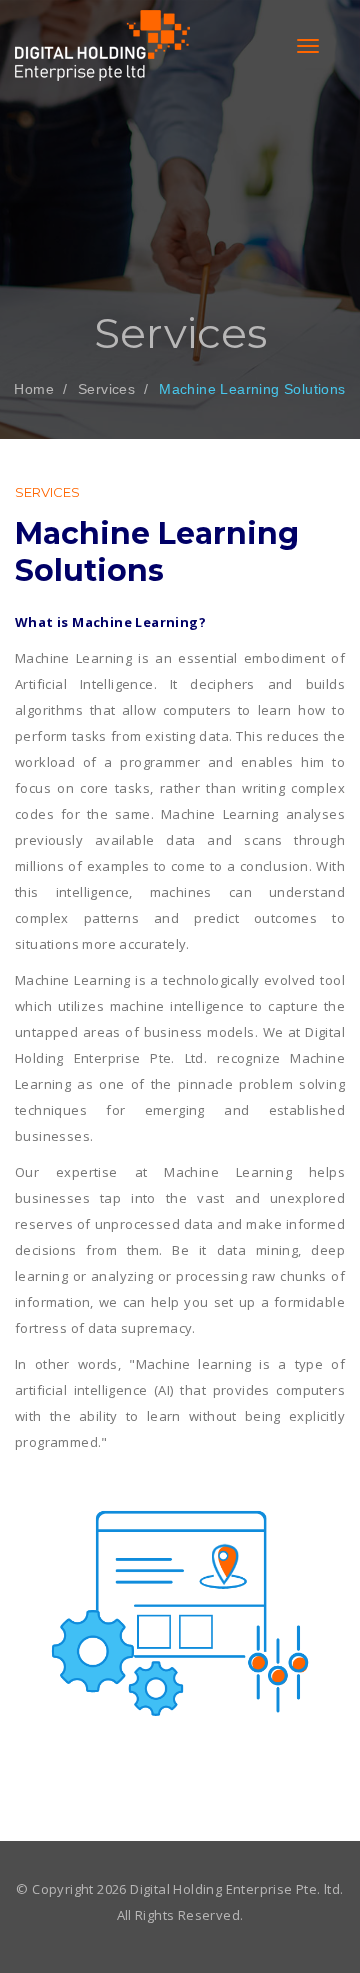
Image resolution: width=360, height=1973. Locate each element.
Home (34, 389)
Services (106, 389)
